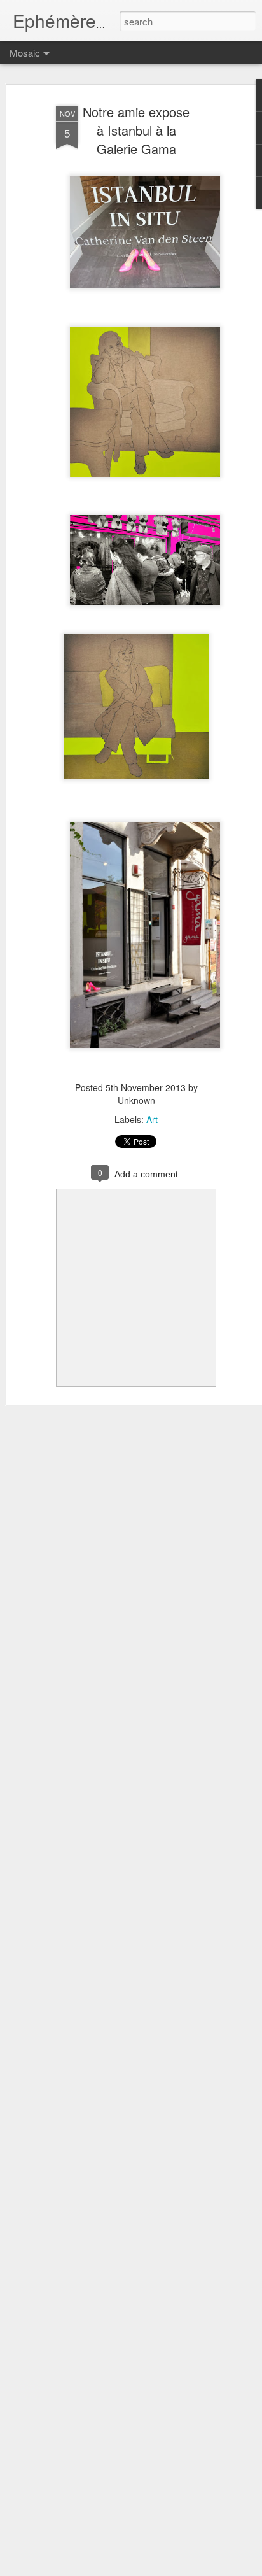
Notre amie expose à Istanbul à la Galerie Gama (136, 130)
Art (152, 1119)
